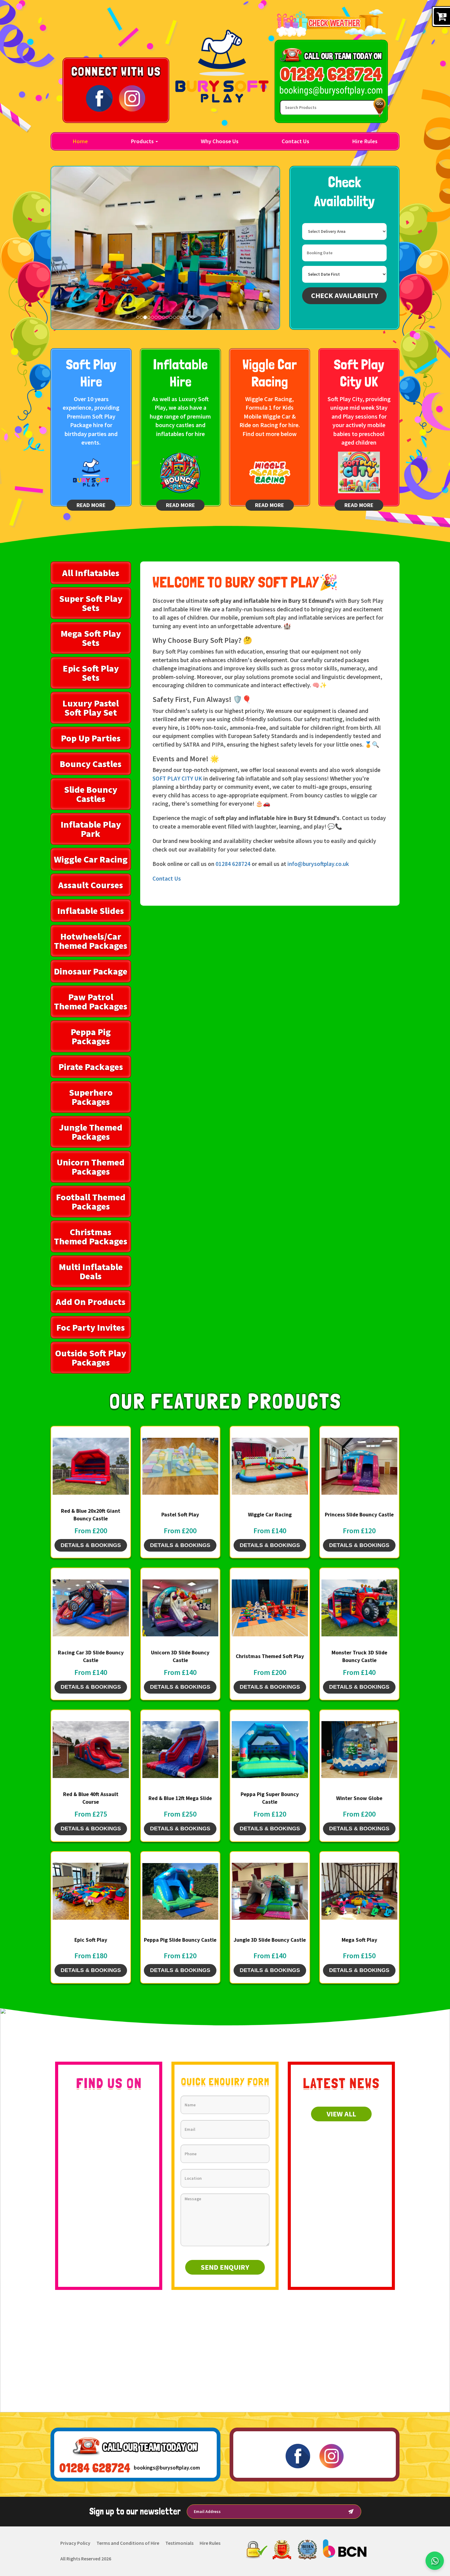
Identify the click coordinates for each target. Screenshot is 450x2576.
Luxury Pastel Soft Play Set (91, 708)
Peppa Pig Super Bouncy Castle (270, 1798)
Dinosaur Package (91, 971)
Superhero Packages (91, 1097)
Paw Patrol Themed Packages (91, 1001)
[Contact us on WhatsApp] (435, 2561)
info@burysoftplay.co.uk (318, 864)
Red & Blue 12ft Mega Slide (180, 1798)
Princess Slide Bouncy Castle (359, 1515)
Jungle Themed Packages (91, 1132)
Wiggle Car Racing (91, 859)
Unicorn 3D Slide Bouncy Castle (180, 1656)
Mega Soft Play (359, 1940)
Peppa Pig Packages (91, 1036)
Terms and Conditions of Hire (128, 2543)
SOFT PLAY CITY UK (177, 778)
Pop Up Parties (91, 738)
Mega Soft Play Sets (91, 638)
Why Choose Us (220, 141)
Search (378, 107)
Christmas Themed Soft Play (270, 1656)
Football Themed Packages (91, 1202)
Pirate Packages (91, 1067)
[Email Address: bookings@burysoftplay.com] (331, 91)
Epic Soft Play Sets (91, 673)
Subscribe (351, 2512)
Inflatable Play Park (91, 829)
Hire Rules (365, 141)
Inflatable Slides (91, 911)
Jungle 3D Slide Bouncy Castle (270, 1940)
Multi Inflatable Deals (91, 1271)
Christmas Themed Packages (91, 1236)
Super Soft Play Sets (91, 603)
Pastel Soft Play (180, 1515)
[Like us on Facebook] (99, 98)
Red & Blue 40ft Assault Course (91, 1798)
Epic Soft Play (91, 1940)
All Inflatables (91, 573)
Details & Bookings (91, 1545)
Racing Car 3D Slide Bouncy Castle (91, 1656)
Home (80, 141)
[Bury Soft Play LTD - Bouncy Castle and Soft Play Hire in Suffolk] (222, 66)
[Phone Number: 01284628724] (331, 74)
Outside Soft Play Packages (91, 1358)
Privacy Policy (75, 2543)
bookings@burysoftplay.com (167, 2468)
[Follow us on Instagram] (132, 98)
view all (341, 2114)
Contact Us (295, 141)
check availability (345, 295)
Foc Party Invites (91, 1327)
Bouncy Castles (91, 764)
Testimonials (179, 2543)
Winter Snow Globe (359, 1798)
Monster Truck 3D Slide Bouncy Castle (359, 1656)
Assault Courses (91, 885)
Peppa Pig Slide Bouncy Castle (180, 1940)
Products (143, 141)
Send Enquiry (225, 2267)
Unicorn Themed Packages (91, 1167)
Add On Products (91, 1302)
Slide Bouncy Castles (91, 794)
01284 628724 (233, 864)
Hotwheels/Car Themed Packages (91, 941)
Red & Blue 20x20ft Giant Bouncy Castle (91, 1515)
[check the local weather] (331, 23)
